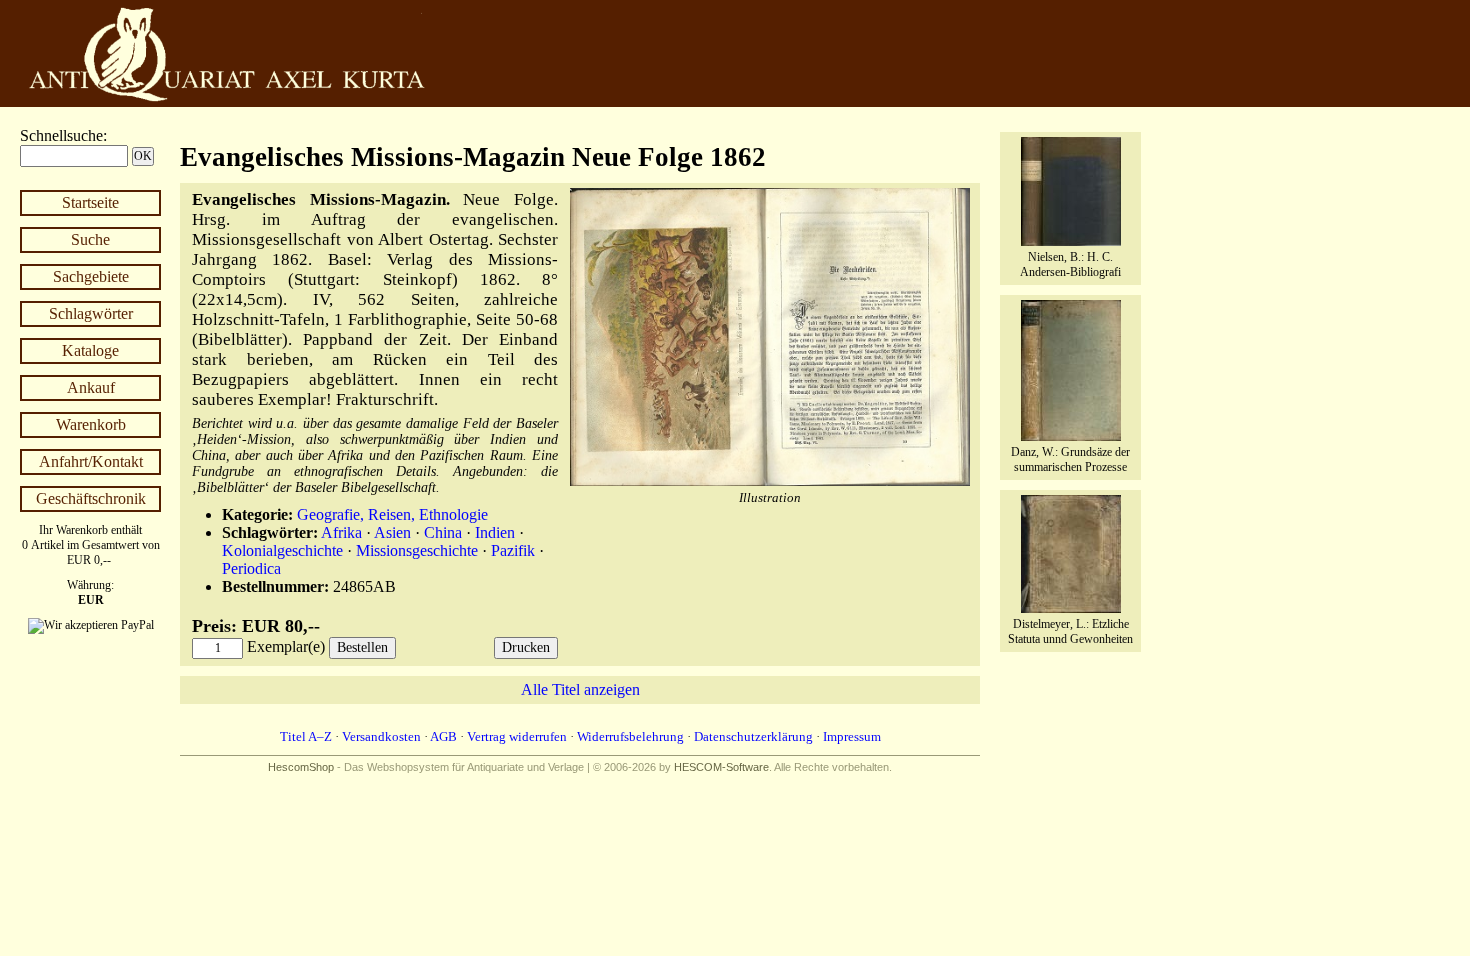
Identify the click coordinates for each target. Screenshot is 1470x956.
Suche (90, 239)
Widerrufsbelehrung (630, 736)
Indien (495, 532)
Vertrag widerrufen (517, 736)
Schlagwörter (91, 313)
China (443, 532)
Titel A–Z (306, 736)
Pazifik (513, 550)
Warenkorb (91, 424)
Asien (392, 532)
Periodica (251, 568)
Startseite (90, 202)
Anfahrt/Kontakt (91, 461)
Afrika (341, 532)
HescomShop (301, 767)
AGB (443, 736)
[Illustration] (770, 481)
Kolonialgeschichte (282, 550)
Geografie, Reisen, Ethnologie (392, 514)
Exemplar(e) (286, 646)
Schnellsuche (61, 135)
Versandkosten (381, 736)
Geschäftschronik (91, 498)
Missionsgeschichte (417, 550)
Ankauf (91, 387)
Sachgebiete (91, 276)
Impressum (852, 736)
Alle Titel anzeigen (580, 689)
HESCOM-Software (721, 767)
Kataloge (90, 350)
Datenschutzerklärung (753, 736)
